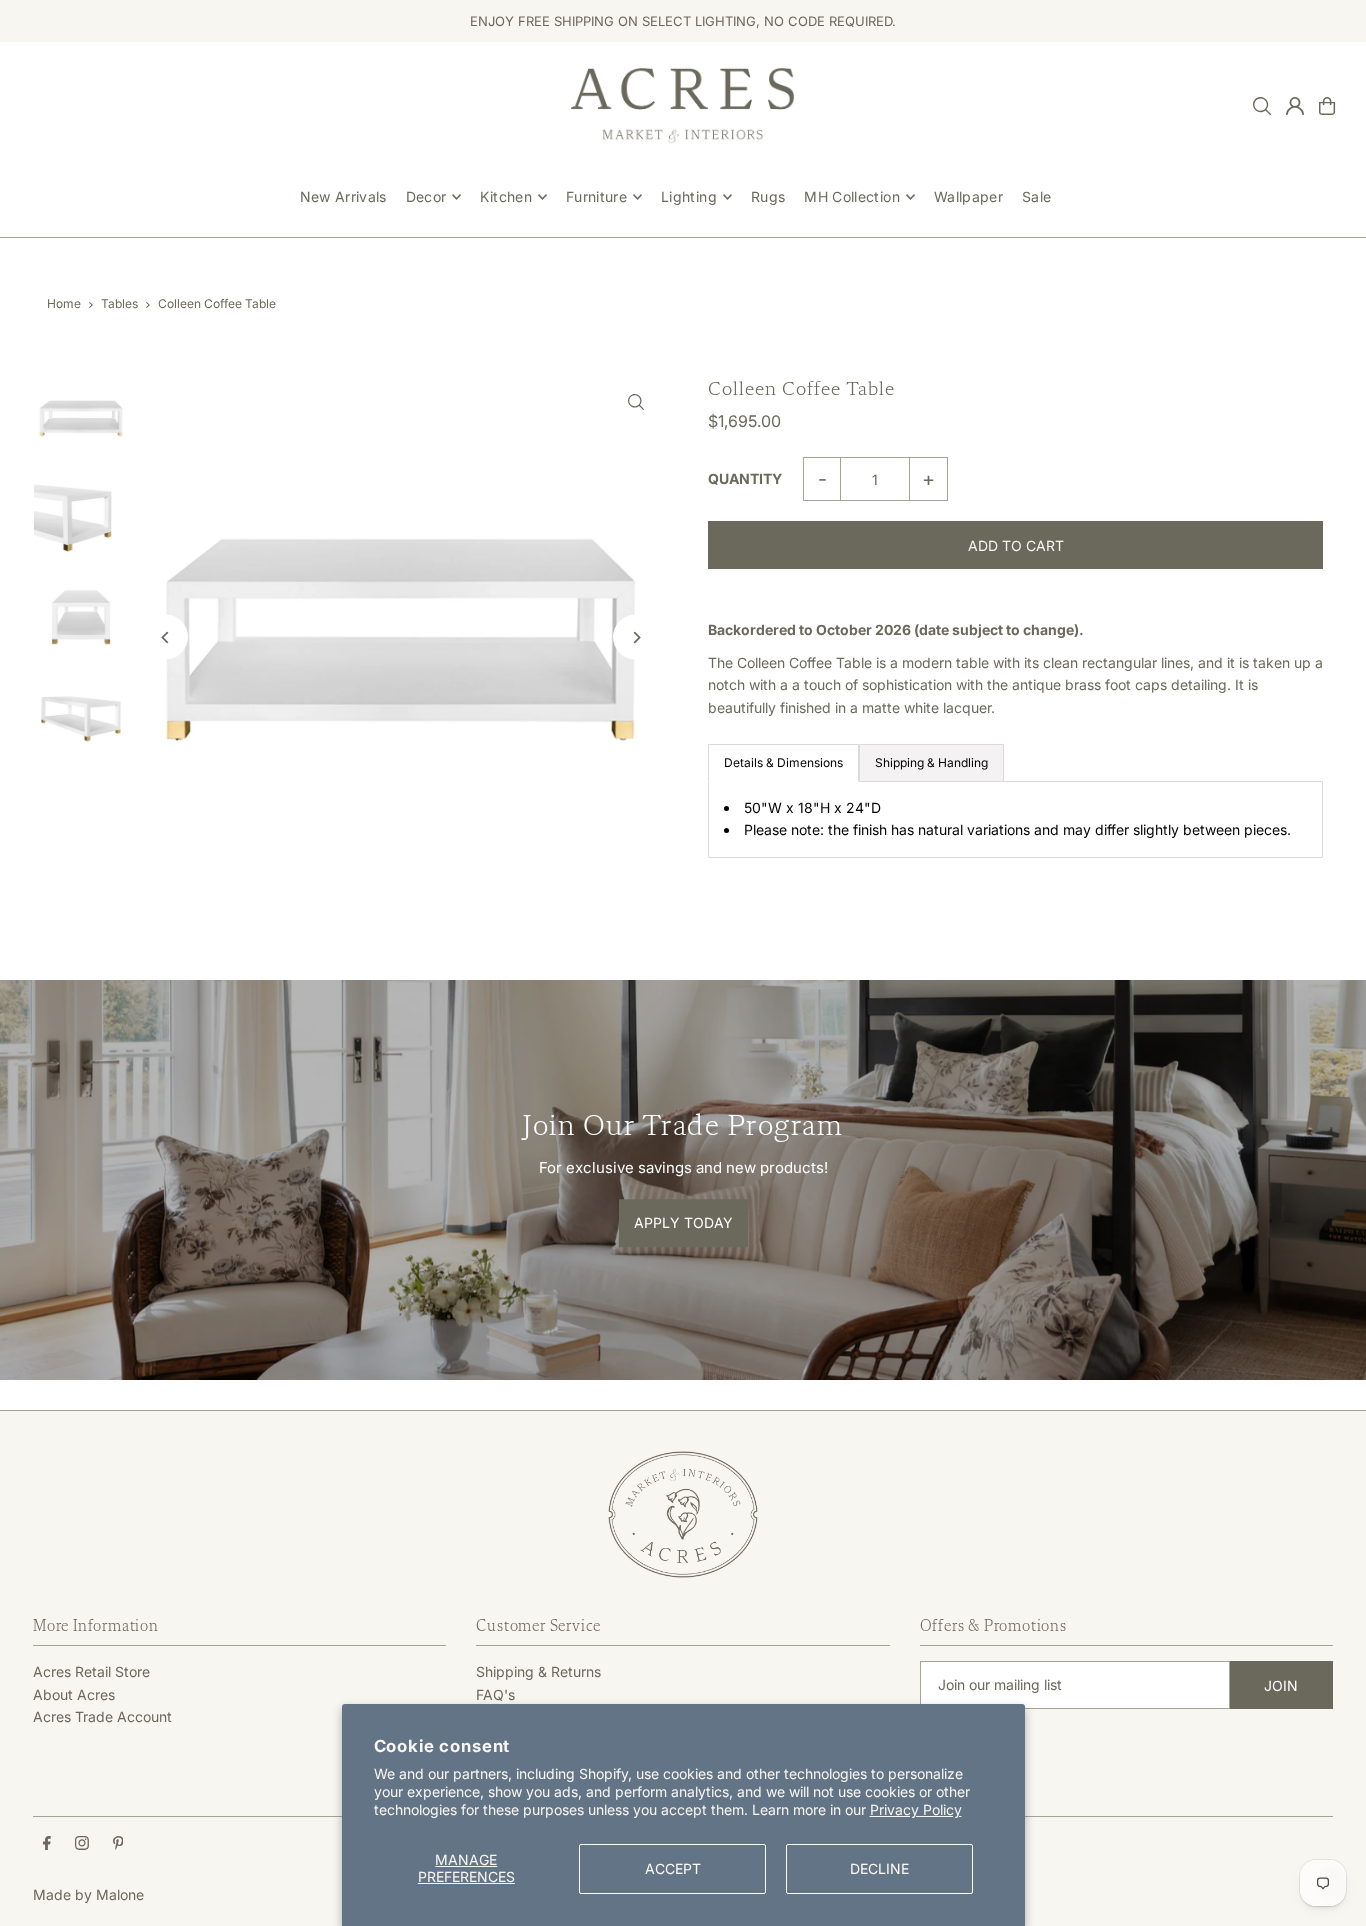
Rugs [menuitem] (768, 196)
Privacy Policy (916, 1809)
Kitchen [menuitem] (505, 196)
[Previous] (165, 637)
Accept (673, 1868)
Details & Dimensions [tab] (783, 762)
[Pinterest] (118, 1844)
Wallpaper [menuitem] (968, 196)
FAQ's (495, 1694)
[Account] (1295, 106)
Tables (119, 303)
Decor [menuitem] (426, 196)
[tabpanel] (1015, 819)
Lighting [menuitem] (689, 196)
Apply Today (683, 1223)
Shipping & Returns (538, 1671)
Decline (879, 1868)
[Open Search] (1262, 106)
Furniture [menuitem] (596, 196)
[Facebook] (47, 1844)
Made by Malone (88, 1894)
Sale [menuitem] (1036, 196)
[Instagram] (82, 1844)
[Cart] (1327, 106)
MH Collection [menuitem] (852, 196)
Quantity (745, 478)
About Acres (74, 1694)
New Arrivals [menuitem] (343, 196)
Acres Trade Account (102, 1716)
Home (64, 303)
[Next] (635, 637)
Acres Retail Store (91, 1671)
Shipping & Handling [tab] (931, 762)
